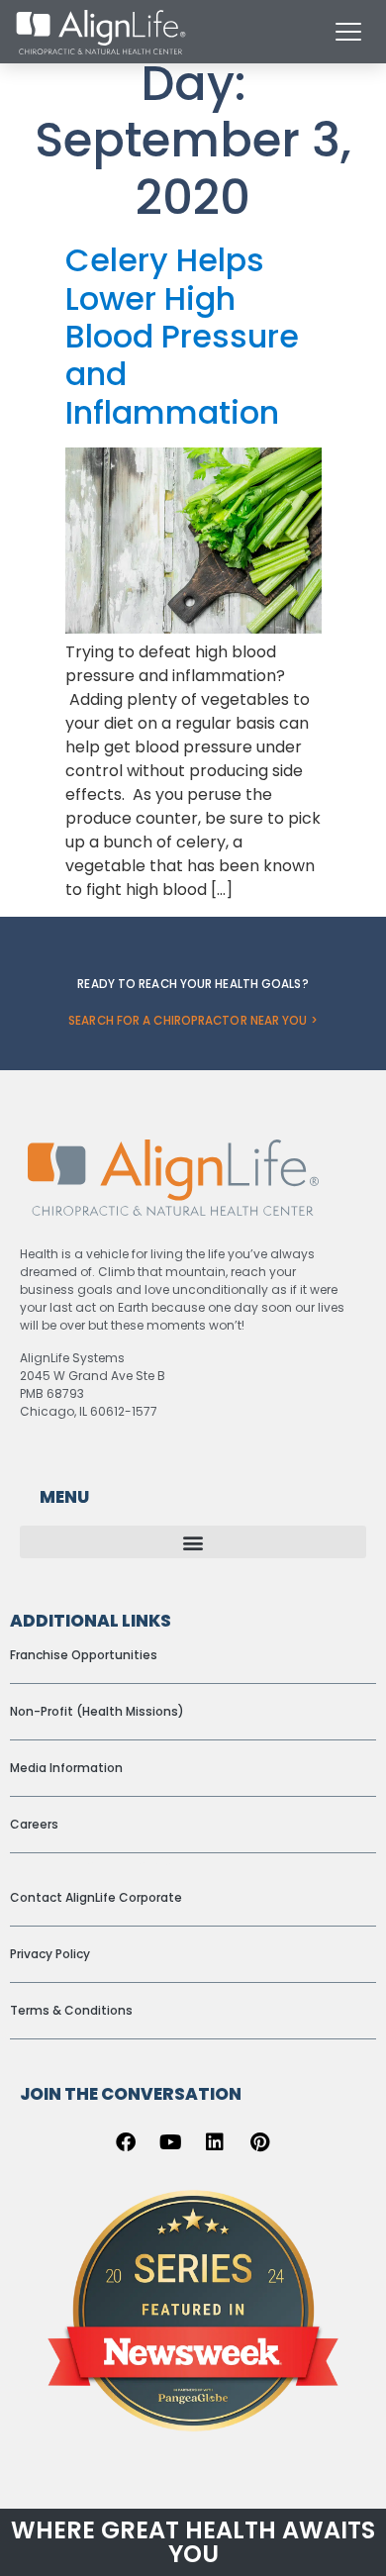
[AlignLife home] (101, 32)
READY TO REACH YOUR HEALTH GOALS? (193, 984)
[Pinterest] (259, 2142)
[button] (193, 1542)
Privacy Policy (50, 1954)
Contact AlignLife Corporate (96, 1897)
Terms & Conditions (71, 2010)
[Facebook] (126, 2142)
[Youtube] (170, 2142)
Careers (34, 1824)
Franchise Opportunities (84, 1655)
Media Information (66, 1768)
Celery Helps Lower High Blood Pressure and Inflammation (182, 336)
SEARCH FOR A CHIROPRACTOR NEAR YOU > (193, 1021)
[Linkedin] (215, 2142)
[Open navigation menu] (348, 32)
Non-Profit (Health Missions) (97, 1711)
